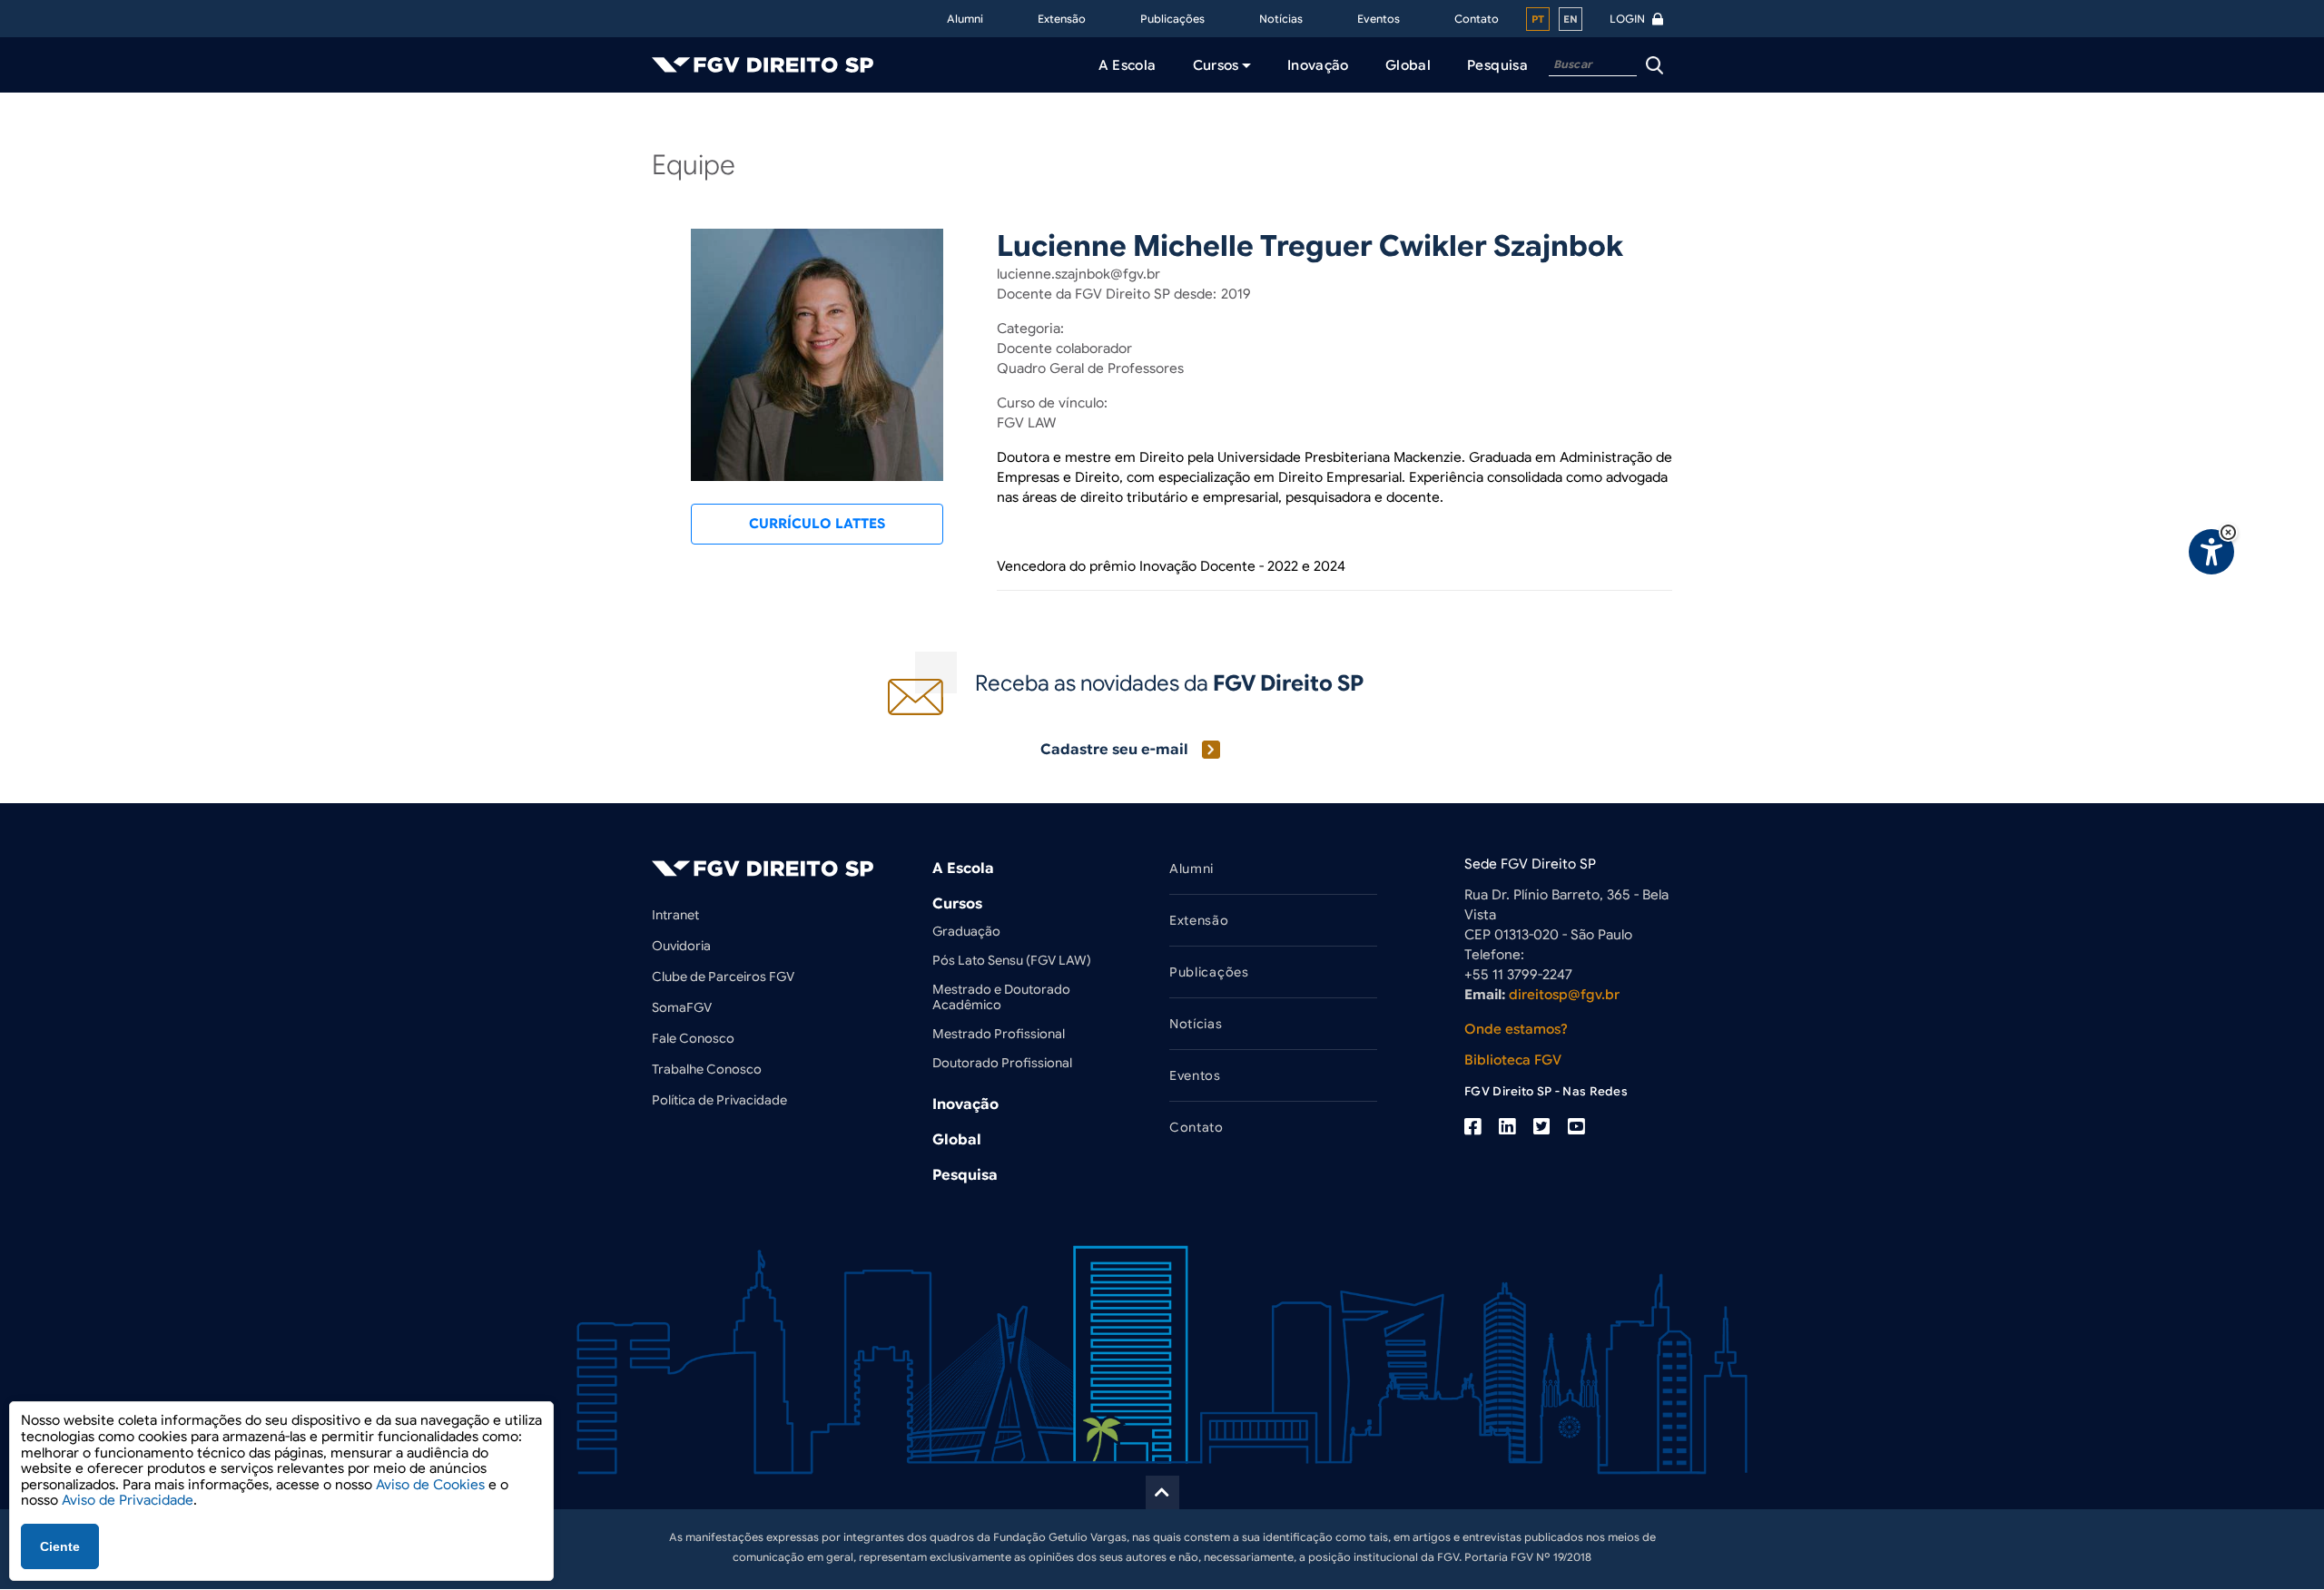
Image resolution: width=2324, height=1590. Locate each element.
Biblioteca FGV (1513, 1060)
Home (675, 130)
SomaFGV (682, 1007)
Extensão (1062, 19)
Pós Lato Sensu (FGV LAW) (1012, 960)
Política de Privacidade (719, 1100)
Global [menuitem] (1408, 65)
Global (957, 1140)
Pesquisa (965, 1175)
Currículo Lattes (817, 524)
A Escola (963, 869)
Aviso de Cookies (430, 1485)
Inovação (965, 1104)
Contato (1477, 19)
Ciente (60, 1546)
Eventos (1379, 19)
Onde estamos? (1516, 1029)
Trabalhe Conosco (707, 1069)
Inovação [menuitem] (1318, 65)
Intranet (675, 915)
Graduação (966, 931)
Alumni (965, 19)
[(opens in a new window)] (1472, 1127)
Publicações (1172, 19)
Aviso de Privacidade (128, 1500)
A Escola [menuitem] (1128, 65)
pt (1538, 19)
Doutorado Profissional (1002, 1063)
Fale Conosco (693, 1038)
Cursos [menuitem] (1216, 65)
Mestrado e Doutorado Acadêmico (1001, 997)
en (1571, 19)
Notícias (1281, 19)
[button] (2228, 532)
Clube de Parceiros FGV (723, 977)
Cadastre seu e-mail (1114, 750)
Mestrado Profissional (999, 1034)
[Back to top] (1162, 1492)
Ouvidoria (681, 946)
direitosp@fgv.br (1564, 995)
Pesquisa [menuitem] (1497, 65)
